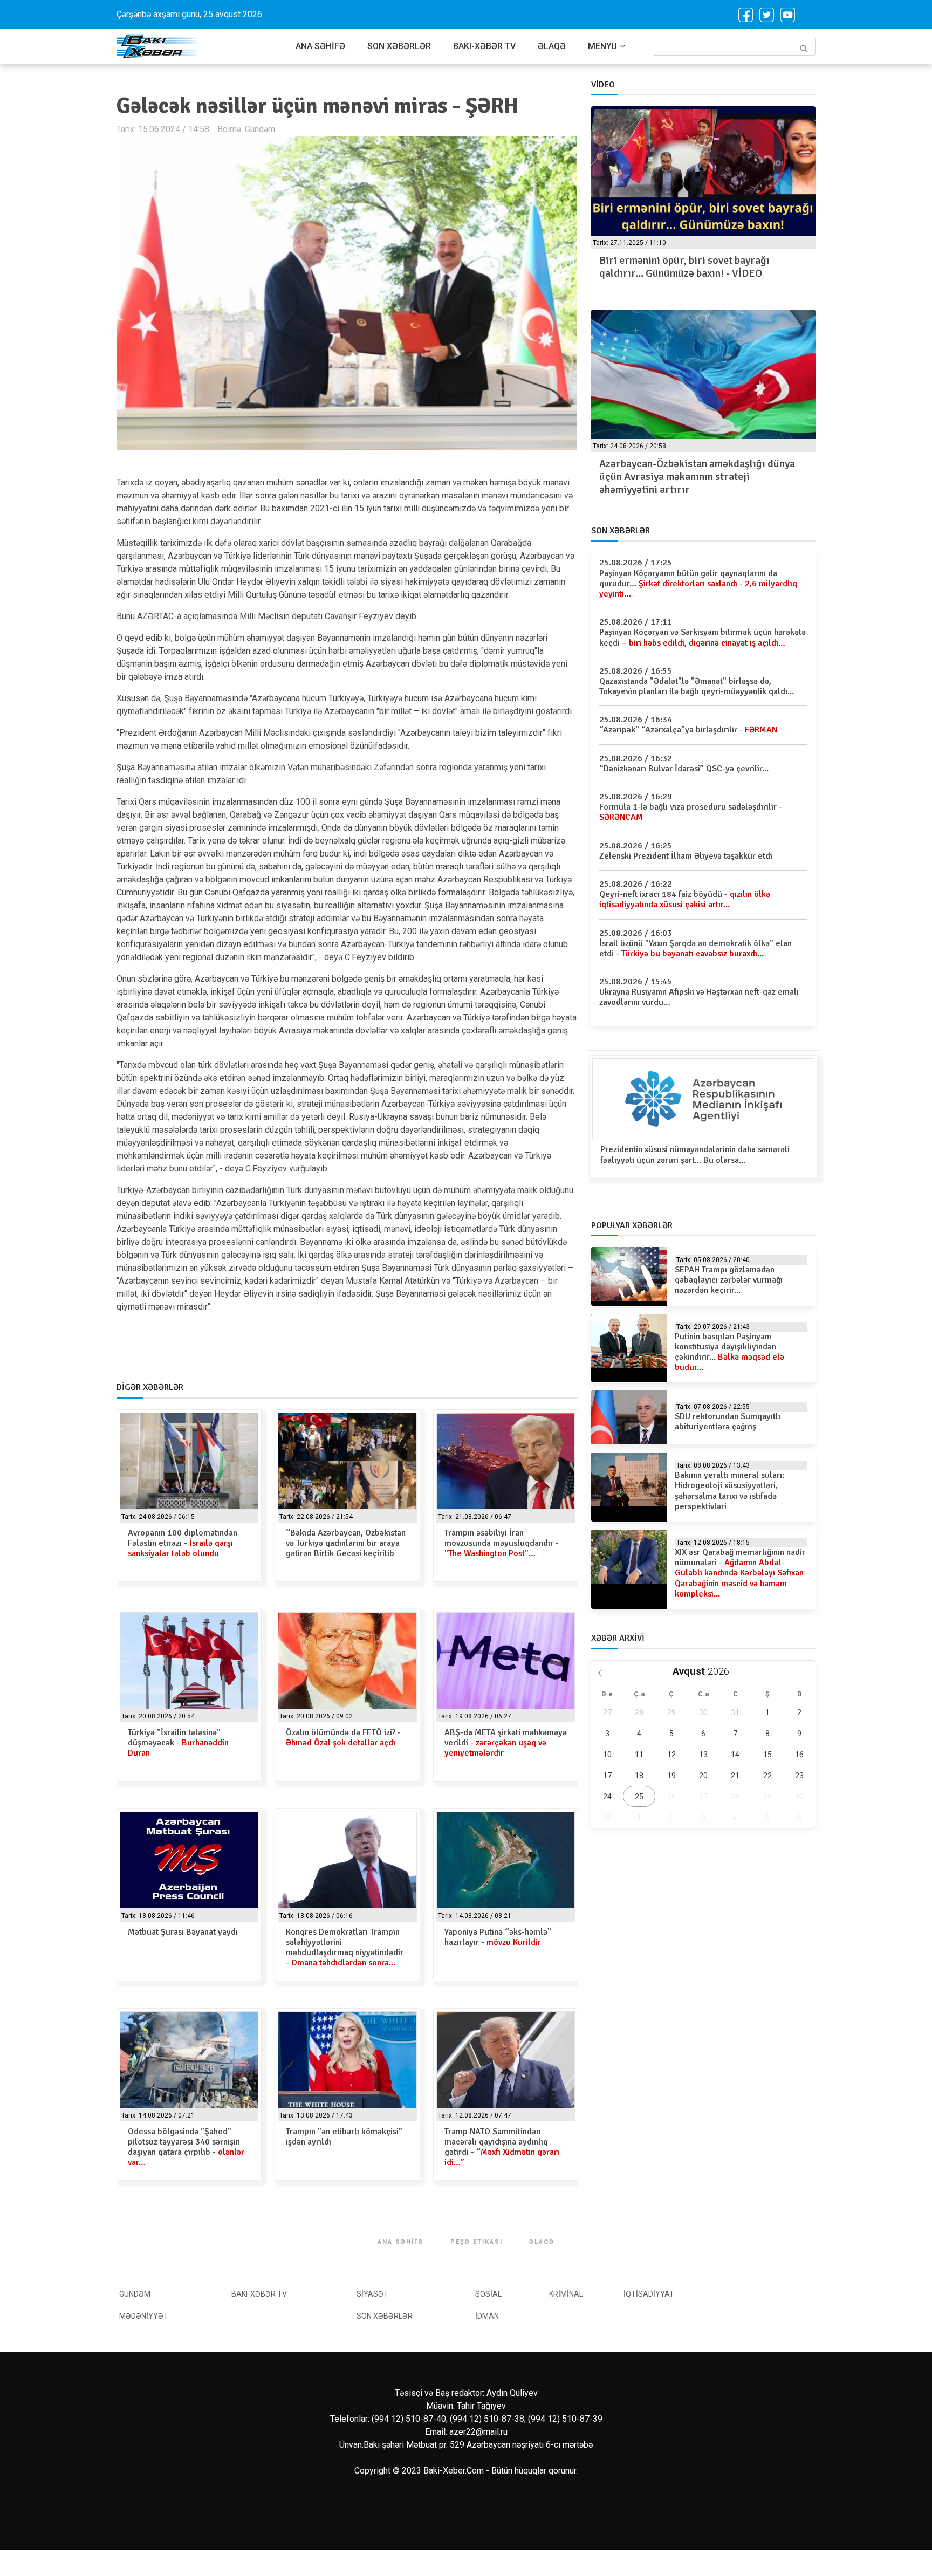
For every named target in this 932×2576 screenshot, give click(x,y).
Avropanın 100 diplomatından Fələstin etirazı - (183, 1543)
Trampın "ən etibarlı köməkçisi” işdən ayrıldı (344, 2137)
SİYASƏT (372, 2294)
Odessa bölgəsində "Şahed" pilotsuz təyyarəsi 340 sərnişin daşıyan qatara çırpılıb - (186, 2147)
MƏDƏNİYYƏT (144, 2316)
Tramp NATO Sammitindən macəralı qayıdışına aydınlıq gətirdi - (502, 2147)
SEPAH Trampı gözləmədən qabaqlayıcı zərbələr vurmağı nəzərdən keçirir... (729, 1280)
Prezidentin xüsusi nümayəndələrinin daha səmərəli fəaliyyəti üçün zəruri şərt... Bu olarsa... (695, 1155)
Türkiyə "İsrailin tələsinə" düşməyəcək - (178, 1743)
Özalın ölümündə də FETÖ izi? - (343, 1738)
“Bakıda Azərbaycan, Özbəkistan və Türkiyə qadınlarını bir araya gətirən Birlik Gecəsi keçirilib (346, 1543)
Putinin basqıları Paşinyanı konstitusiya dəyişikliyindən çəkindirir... (729, 1352)
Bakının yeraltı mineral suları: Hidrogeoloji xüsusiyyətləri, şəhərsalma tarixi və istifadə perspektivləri (729, 1491)
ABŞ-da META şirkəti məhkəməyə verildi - (506, 1743)
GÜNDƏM (135, 2294)
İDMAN (487, 2316)
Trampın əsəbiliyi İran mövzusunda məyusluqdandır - (502, 1543)
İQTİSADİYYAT (649, 2294)
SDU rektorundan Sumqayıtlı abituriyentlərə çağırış (728, 1421)
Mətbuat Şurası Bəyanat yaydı (183, 1932)
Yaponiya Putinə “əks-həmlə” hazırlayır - (498, 1937)
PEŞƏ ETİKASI (477, 2242)
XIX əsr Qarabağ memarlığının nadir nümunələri (740, 1573)
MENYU (602, 46)
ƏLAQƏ (552, 46)
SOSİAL (488, 2294)
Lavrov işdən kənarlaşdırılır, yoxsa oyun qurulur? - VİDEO (691, 267)
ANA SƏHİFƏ (320, 46)
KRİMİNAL (566, 2294)
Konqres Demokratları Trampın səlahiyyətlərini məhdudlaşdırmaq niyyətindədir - (345, 1948)
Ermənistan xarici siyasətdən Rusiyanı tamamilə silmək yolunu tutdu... (690, 470)
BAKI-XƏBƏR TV (484, 46)
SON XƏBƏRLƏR (399, 46)
